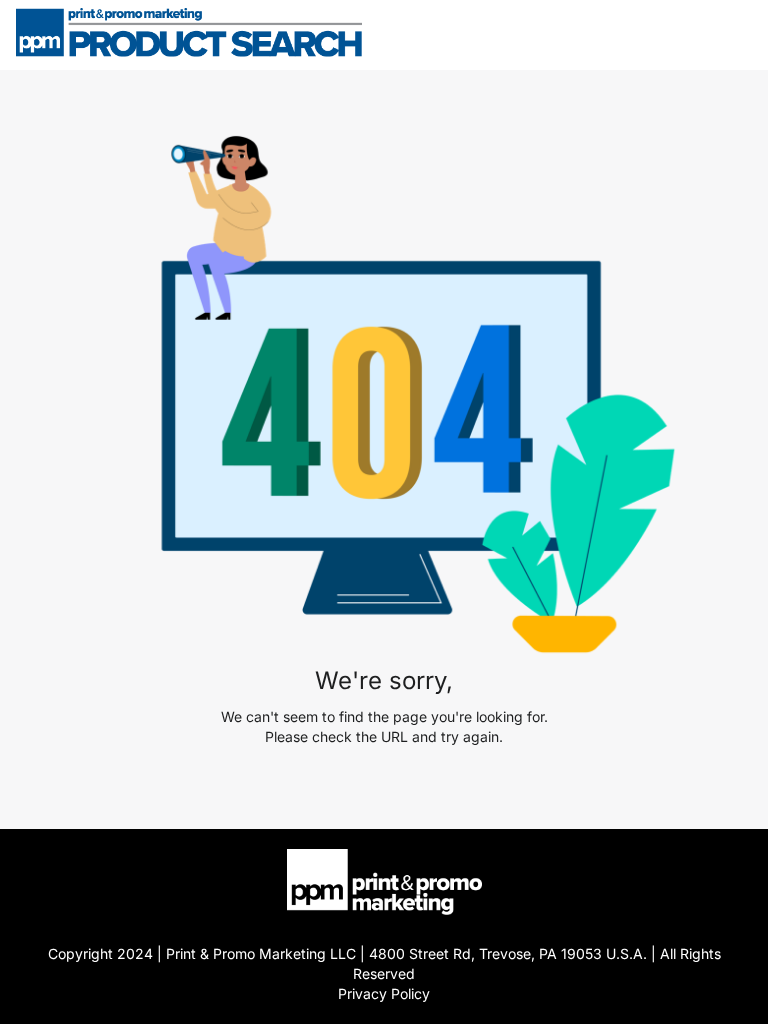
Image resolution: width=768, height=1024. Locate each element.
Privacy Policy (384, 993)
